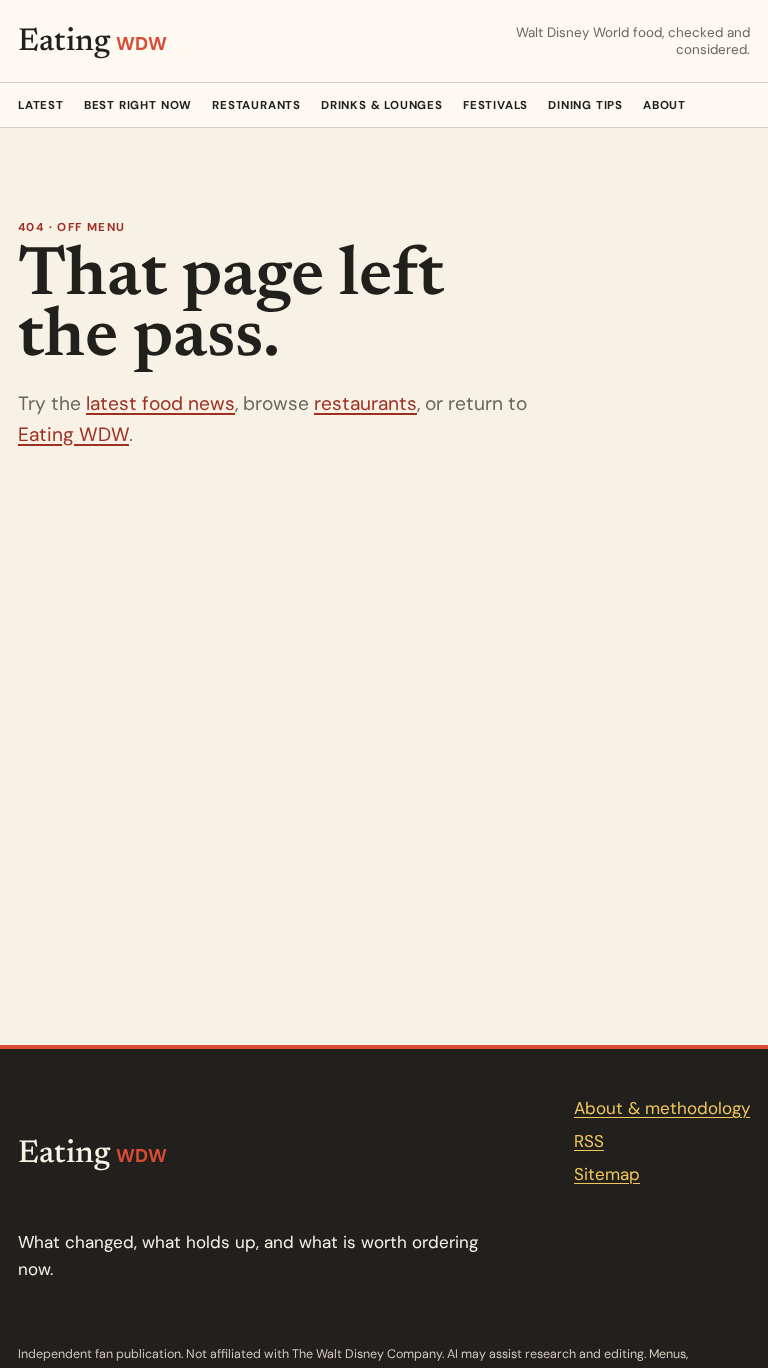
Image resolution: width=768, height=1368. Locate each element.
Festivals (495, 105)
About (664, 105)
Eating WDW (73, 434)
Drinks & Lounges (382, 105)
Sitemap (607, 1174)
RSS (589, 1141)
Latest (41, 105)
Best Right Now (138, 105)
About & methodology (662, 1108)
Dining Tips (585, 105)
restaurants (365, 403)
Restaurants (256, 105)
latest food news (160, 403)
